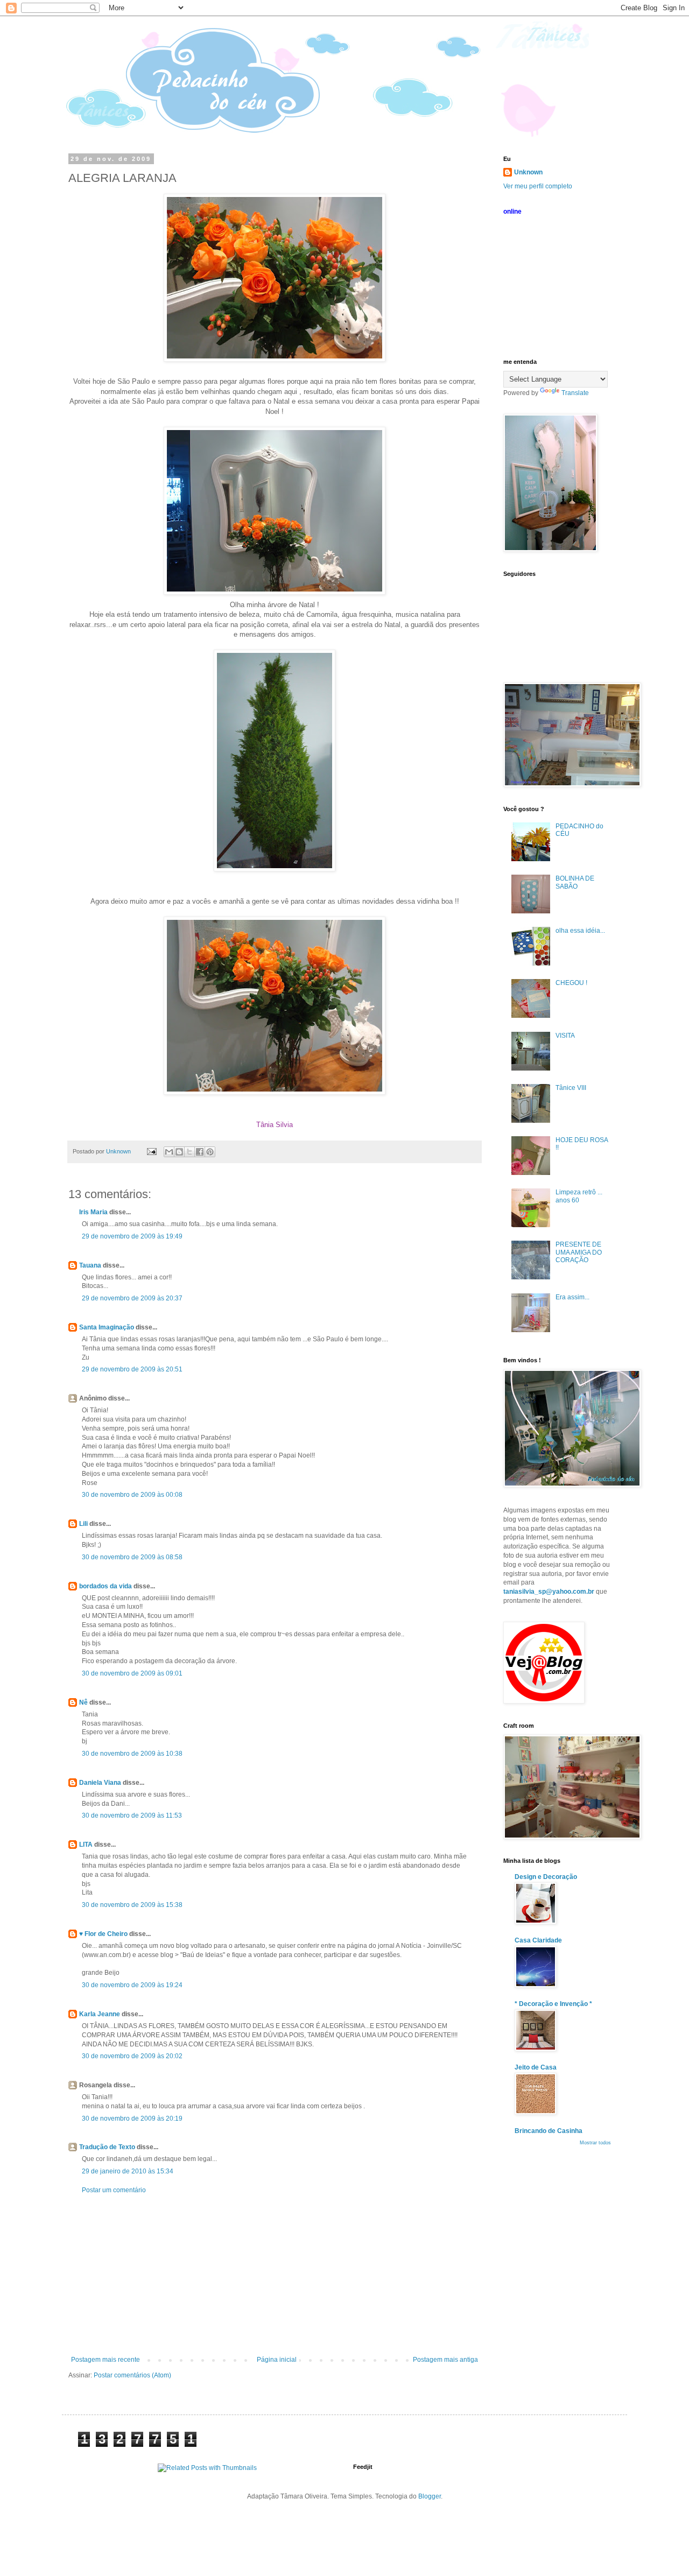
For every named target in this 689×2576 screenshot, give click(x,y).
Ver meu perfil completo (538, 186)
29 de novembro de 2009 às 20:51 (132, 1369)
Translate (575, 393)
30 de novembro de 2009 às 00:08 (132, 1495)
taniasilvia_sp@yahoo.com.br (549, 1592)
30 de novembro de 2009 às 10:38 (132, 1754)
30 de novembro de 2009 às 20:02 (132, 2056)
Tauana (90, 1265)
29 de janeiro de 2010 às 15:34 (128, 2171)
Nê (83, 1702)
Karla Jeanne (100, 2014)
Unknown (528, 172)
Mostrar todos (595, 2143)
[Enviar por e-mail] (169, 1152)
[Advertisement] (275, 2275)
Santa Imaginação (107, 1327)
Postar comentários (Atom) (132, 2375)
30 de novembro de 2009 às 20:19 (132, 2118)
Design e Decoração (546, 1877)
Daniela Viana (100, 1783)
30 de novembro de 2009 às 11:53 (132, 1815)
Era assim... (572, 1297)
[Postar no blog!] (179, 1152)
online (512, 212)
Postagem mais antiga (445, 2360)
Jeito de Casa (536, 2067)
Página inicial (277, 2360)
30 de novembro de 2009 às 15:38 (132, 1905)
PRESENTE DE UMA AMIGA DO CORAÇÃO (579, 1252)
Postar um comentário (114, 2190)
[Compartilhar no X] (189, 1152)
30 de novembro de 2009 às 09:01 (132, 1673)
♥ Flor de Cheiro (103, 1934)
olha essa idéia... (580, 931)
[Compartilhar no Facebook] (200, 1152)
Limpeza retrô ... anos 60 (579, 1196)
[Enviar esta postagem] (151, 1151)
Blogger (430, 2496)
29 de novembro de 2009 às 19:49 (132, 1236)
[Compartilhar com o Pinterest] (210, 1152)
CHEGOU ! (571, 983)
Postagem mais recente (106, 2360)
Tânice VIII (571, 1088)
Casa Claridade (538, 1940)
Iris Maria (93, 1212)
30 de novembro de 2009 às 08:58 (132, 1557)
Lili (83, 1524)
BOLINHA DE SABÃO (575, 882)
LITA (86, 1845)
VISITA (565, 1036)
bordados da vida (106, 1586)
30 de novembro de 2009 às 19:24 (132, 1985)
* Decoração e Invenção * (553, 2004)
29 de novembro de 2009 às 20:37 (132, 1298)
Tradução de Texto (107, 2147)
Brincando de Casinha (549, 2131)
